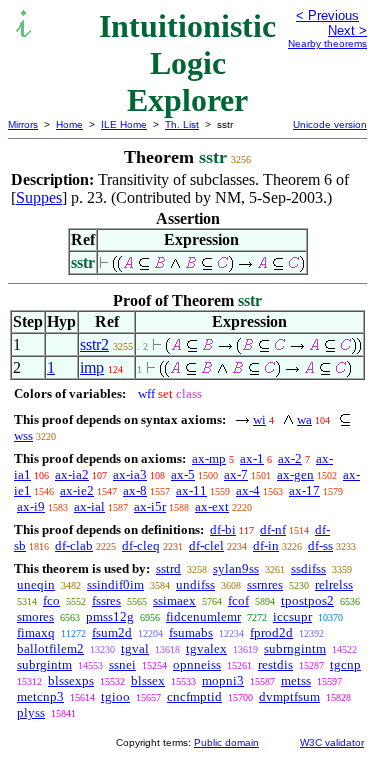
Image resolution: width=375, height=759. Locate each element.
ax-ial (89, 506)
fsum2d (112, 632)
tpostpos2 (307, 600)
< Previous (327, 15)
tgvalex (206, 648)
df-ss (320, 545)
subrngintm (295, 648)
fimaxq (36, 632)
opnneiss (197, 664)
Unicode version (330, 124)
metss (296, 680)
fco (51, 600)
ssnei (122, 664)
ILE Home (124, 124)
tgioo (115, 696)
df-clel (206, 545)
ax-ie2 (77, 490)
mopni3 (223, 680)
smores (35, 616)
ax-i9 (31, 506)
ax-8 (135, 490)
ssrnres (265, 584)
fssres (106, 600)
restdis (275, 664)
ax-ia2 (72, 474)
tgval (135, 648)
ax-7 (236, 474)
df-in (266, 545)
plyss (31, 712)
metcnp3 (40, 696)
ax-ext (212, 506)
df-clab (74, 545)
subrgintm (44, 664)
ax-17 (304, 490)
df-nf (273, 529)
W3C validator (332, 742)
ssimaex (174, 600)
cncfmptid (194, 696)
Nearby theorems (327, 43)
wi (259, 419)
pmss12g (110, 616)
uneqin (36, 584)
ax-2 (290, 458)
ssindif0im (115, 584)
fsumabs (191, 632)
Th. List (182, 124)
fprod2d (271, 632)
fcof (238, 600)
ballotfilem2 (50, 648)
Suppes (39, 197)
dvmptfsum (289, 696)
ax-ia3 (130, 474)
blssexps (71, 680)
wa (304, 419)
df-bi (223, 529)
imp (92, 367)
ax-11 (191, 490)
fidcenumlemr (203, 616)
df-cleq (141, 545)
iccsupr (292, 616)
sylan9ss (236, 568)
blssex (148, 680)
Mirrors (23, 124)
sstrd (168, 568)
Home (69, 124)
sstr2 (94, 344)
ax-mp (209, 458)
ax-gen (295, 474)
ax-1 (252, 458)
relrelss (334, 584)
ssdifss (308, 568)
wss (23, 435)
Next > (347, 30)
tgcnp (345, 664)
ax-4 (248, 490)
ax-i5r (150, 506)
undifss (195, 584)
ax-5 (183, 474)
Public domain (226, 742)
